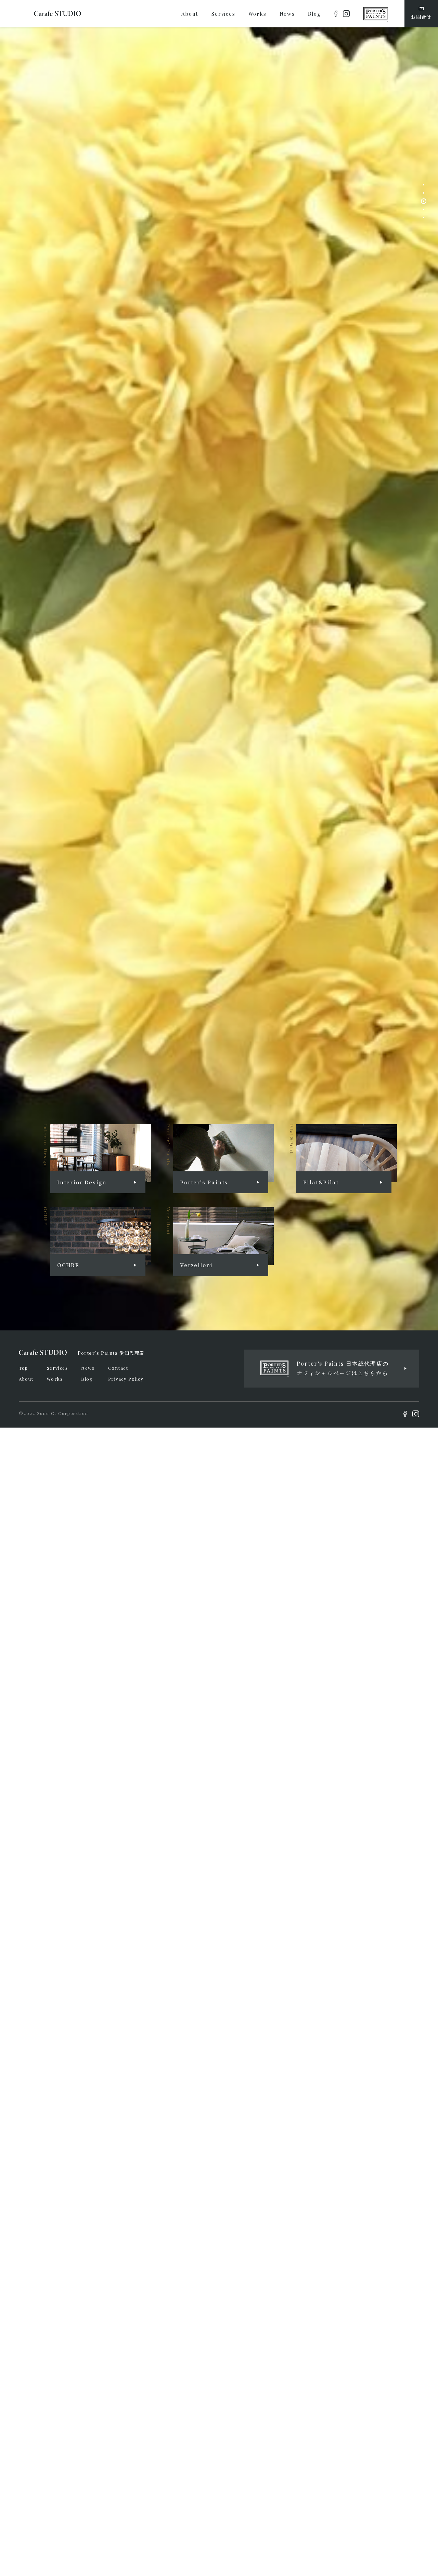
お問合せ (421, 17)
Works (55, 1379)
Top (23, 1368)
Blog (87, 1379)
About (26, 1379)
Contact (118, 1368)
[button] (424, 185)
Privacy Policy (126, 1379)
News (88, 1368)
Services (57, 1368)
